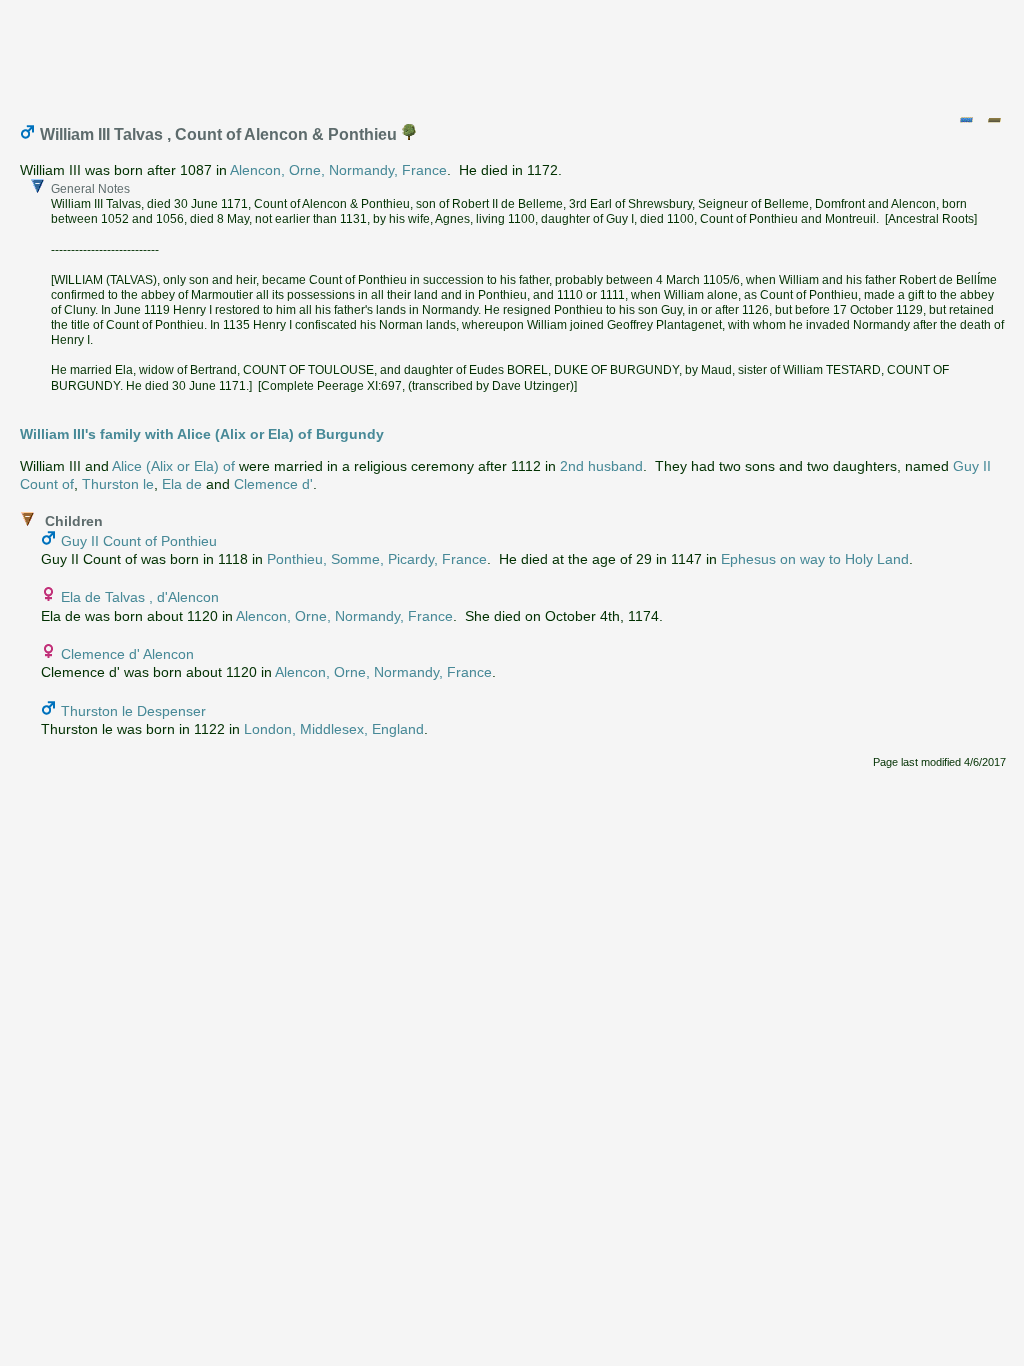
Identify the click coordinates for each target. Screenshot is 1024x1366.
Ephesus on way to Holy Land (815, 559)
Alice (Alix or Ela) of (173, 466)
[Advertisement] (513, 53)
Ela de (182, 484)
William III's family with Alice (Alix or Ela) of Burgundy (202, 434)
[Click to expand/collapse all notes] (966, 120)
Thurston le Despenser (133, 711)
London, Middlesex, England (334, 729)
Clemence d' (273, 484)
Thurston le (118, 484)
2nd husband (601, 466)
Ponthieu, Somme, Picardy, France (377, 559)
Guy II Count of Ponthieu (139, 541)
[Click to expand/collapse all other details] (994, 120)
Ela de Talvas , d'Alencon (140, 597)
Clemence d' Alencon (127, 654)
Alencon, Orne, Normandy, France (338, 170)
